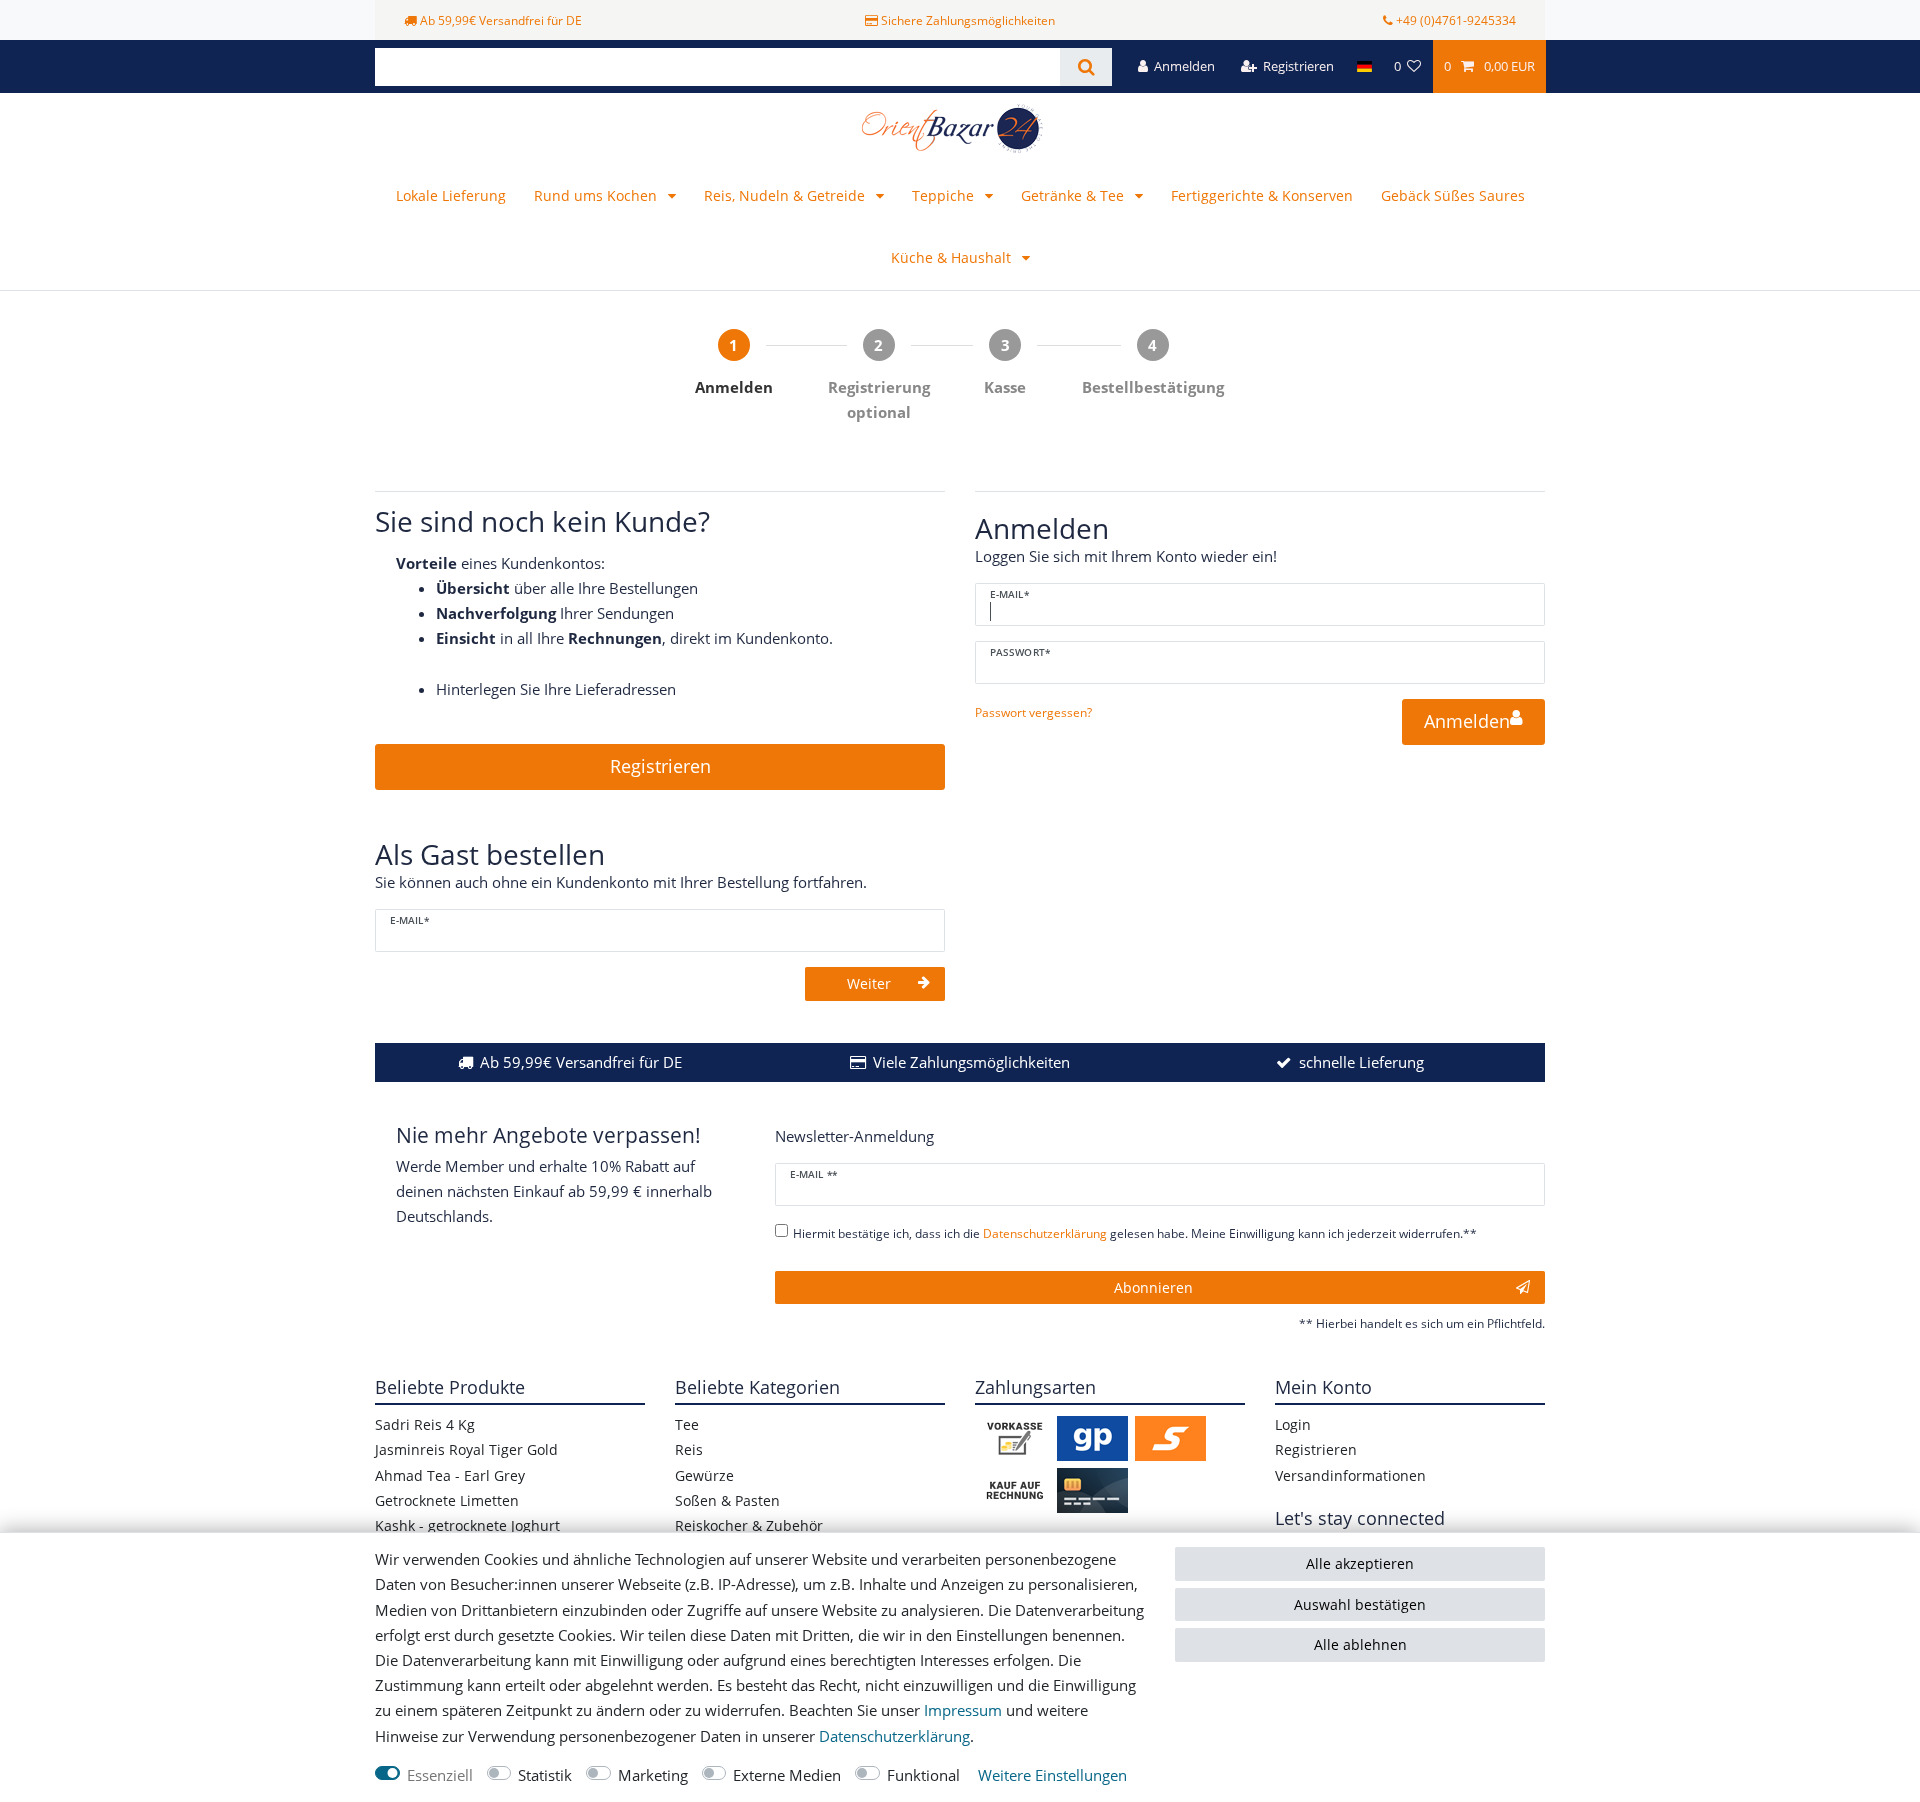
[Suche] (1085, 67)
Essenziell (440, 1775)
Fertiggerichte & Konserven (1262, 195)
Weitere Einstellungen (1052, 1775)
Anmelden (1467, 721)
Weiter (869, 983)
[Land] (1363, 66)
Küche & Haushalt (953, 257)
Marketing (653, 1775)
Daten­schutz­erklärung (894, 1736)
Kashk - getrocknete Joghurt (467, 1525)
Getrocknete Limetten (447, 1500)
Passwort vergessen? (1033, 712)
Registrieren (660, 766)
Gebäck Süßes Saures (1453, 195)
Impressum (963, 1710)
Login (1293, 1424)
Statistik (545, 1775)
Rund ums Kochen (597, 195)
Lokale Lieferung (451, 195)
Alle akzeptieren (1360, 1563)
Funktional (923, 1775)
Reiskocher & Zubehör (749, 1525)
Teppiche (945, 195)
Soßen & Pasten (727, 1500)
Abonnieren (1153, 1287)
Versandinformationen (1350, 1475)
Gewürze (704, 1475)
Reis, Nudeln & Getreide (786, 195)
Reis (689, 1449)
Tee (687, 1424)
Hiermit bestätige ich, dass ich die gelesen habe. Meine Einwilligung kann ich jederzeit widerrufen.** (1135, 1233)
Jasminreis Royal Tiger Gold (466, 1449)
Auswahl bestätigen (1360, 1604)
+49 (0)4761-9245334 (1456, 20)
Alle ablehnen (1360, 1644)
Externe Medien (787, 1775)
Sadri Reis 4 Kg (425, 1424)
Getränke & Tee (1074, 195)
